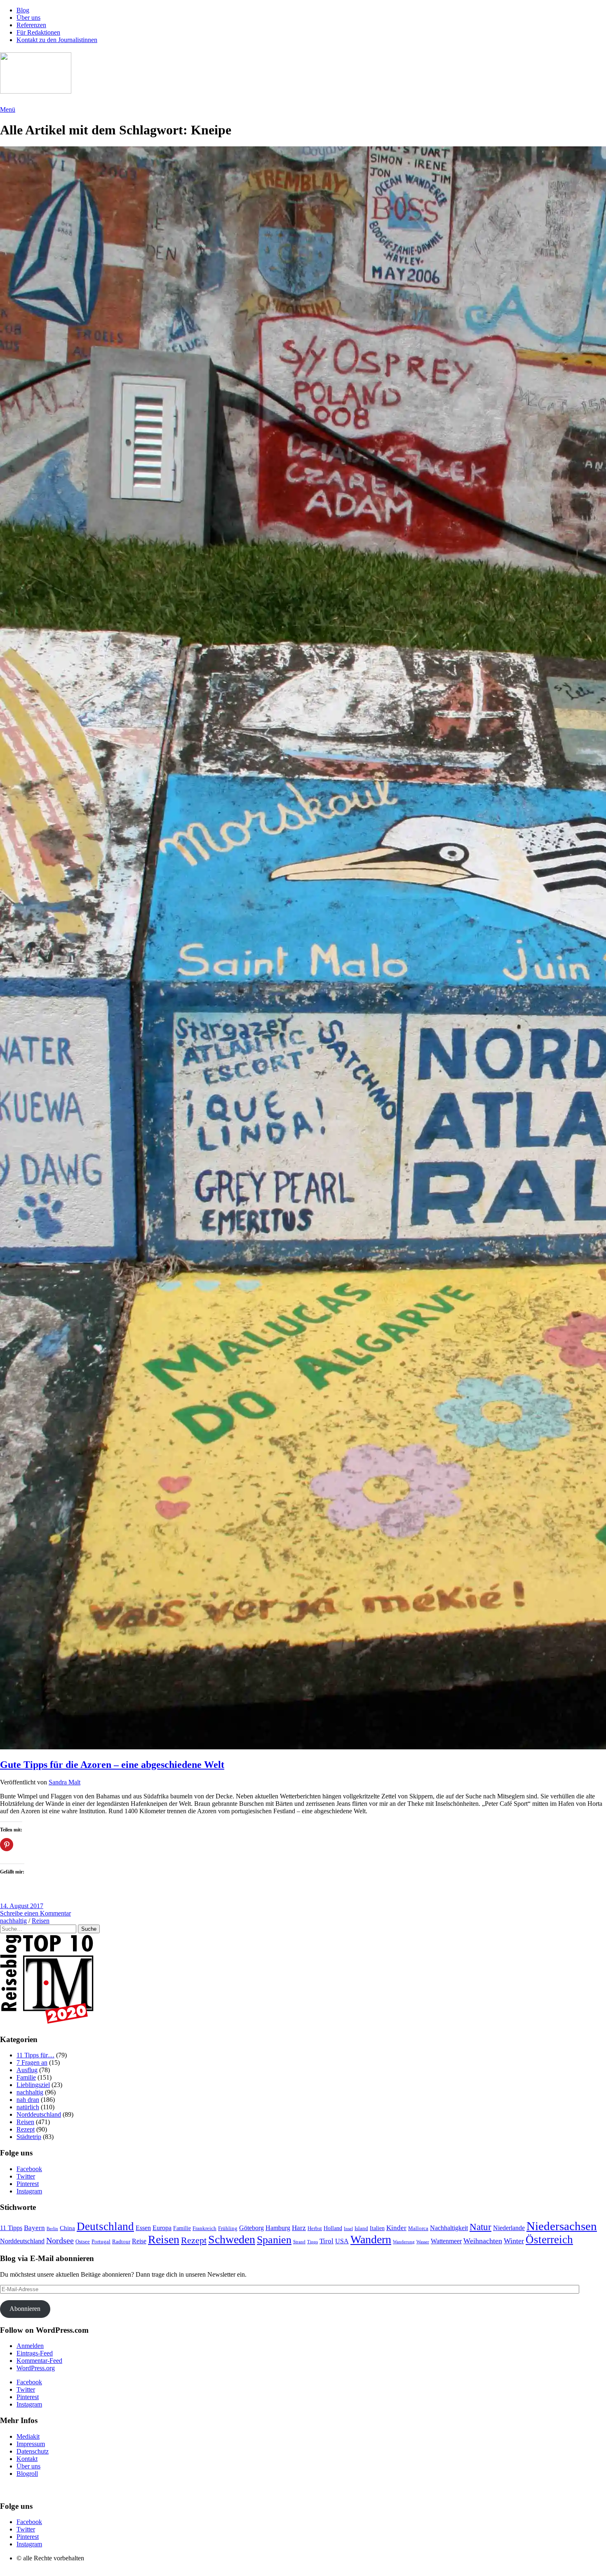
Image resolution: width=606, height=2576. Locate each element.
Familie (26, 2077)
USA (342, 2241)
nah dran (28, 2100)
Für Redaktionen (38, 32)
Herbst (315, 2228)
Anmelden (30, 2346)
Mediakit (28, 2436)
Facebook (29, 2169)
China (67, 2228)
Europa (162, 2228)
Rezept (26, 2129)
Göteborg (251, 2228)
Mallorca (418, 2228)
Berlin (52, 2228)
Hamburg (278, 2228)
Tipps (312, 2242)
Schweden (232, 2239)
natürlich (28, 2107)
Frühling (228, 2228)
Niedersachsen (562, 2226)
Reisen (41, 1921)
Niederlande (509, 2228)
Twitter (26, 2176)
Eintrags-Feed (35, 2353)
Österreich (549, 2240)
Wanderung (404, 2242)
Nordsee (60, 2241)
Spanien (274, 2240)
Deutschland (105, 2226)
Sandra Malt (65, 1782)
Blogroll (27, 2474)
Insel (348, 2228)
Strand (299, 2242)
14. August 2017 (22, 1906)
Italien (377, 2228)
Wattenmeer (446, 2241)
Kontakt (27, 2459)
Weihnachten (483, 2241)
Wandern (371, 2239)
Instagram (29, 2191)
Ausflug (27, 2070)
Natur (480, 2227)
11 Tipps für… (35, 2055)
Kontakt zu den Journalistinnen (57, 40)
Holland (333, 2228)
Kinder (396, 2228)
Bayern (34, 2228)
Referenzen (31, 25)
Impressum (31, 2444)
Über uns (28, 18)
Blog (23, 10)
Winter (514, 2241)
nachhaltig (13, 1921)
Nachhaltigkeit (449, 2228)
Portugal (101, 2241)
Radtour (121, 2242)
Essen (143, 2228)
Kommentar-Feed (39, 2361)
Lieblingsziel (33, 2085)
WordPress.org (36, 2368)
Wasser (423, 2242)
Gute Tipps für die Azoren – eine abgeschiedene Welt (112, 1765)
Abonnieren (25, 2309)
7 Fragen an (32, 2062)
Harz (299, 2228)
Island (361, 2228)
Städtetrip (29, 2137)
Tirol (326, 2241)
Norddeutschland (39, 2114)
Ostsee (83, 2242)
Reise (139, 2241)
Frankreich (204, 2228)
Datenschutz (33, 2451)
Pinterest (28, 2184)
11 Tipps (11, 2228)
